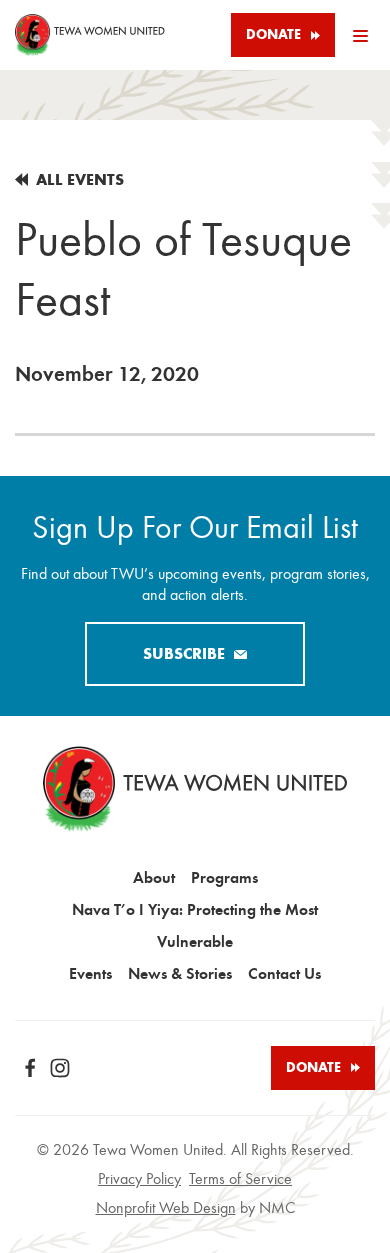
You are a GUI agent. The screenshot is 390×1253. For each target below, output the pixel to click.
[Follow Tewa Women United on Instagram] (60, 1068)
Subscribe (184, 653)
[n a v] (360, 35)
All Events (80, 179)
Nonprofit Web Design (166, 1208)
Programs (224, 877)
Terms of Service (240, 1179)
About (154, 877)
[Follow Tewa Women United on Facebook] (30, 1068)
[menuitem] (154, 878)
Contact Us (284, 973)
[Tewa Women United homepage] (90, 35)
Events (90, 973)
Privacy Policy (139, 1179)
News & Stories (180, 973)
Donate (273, 34)
